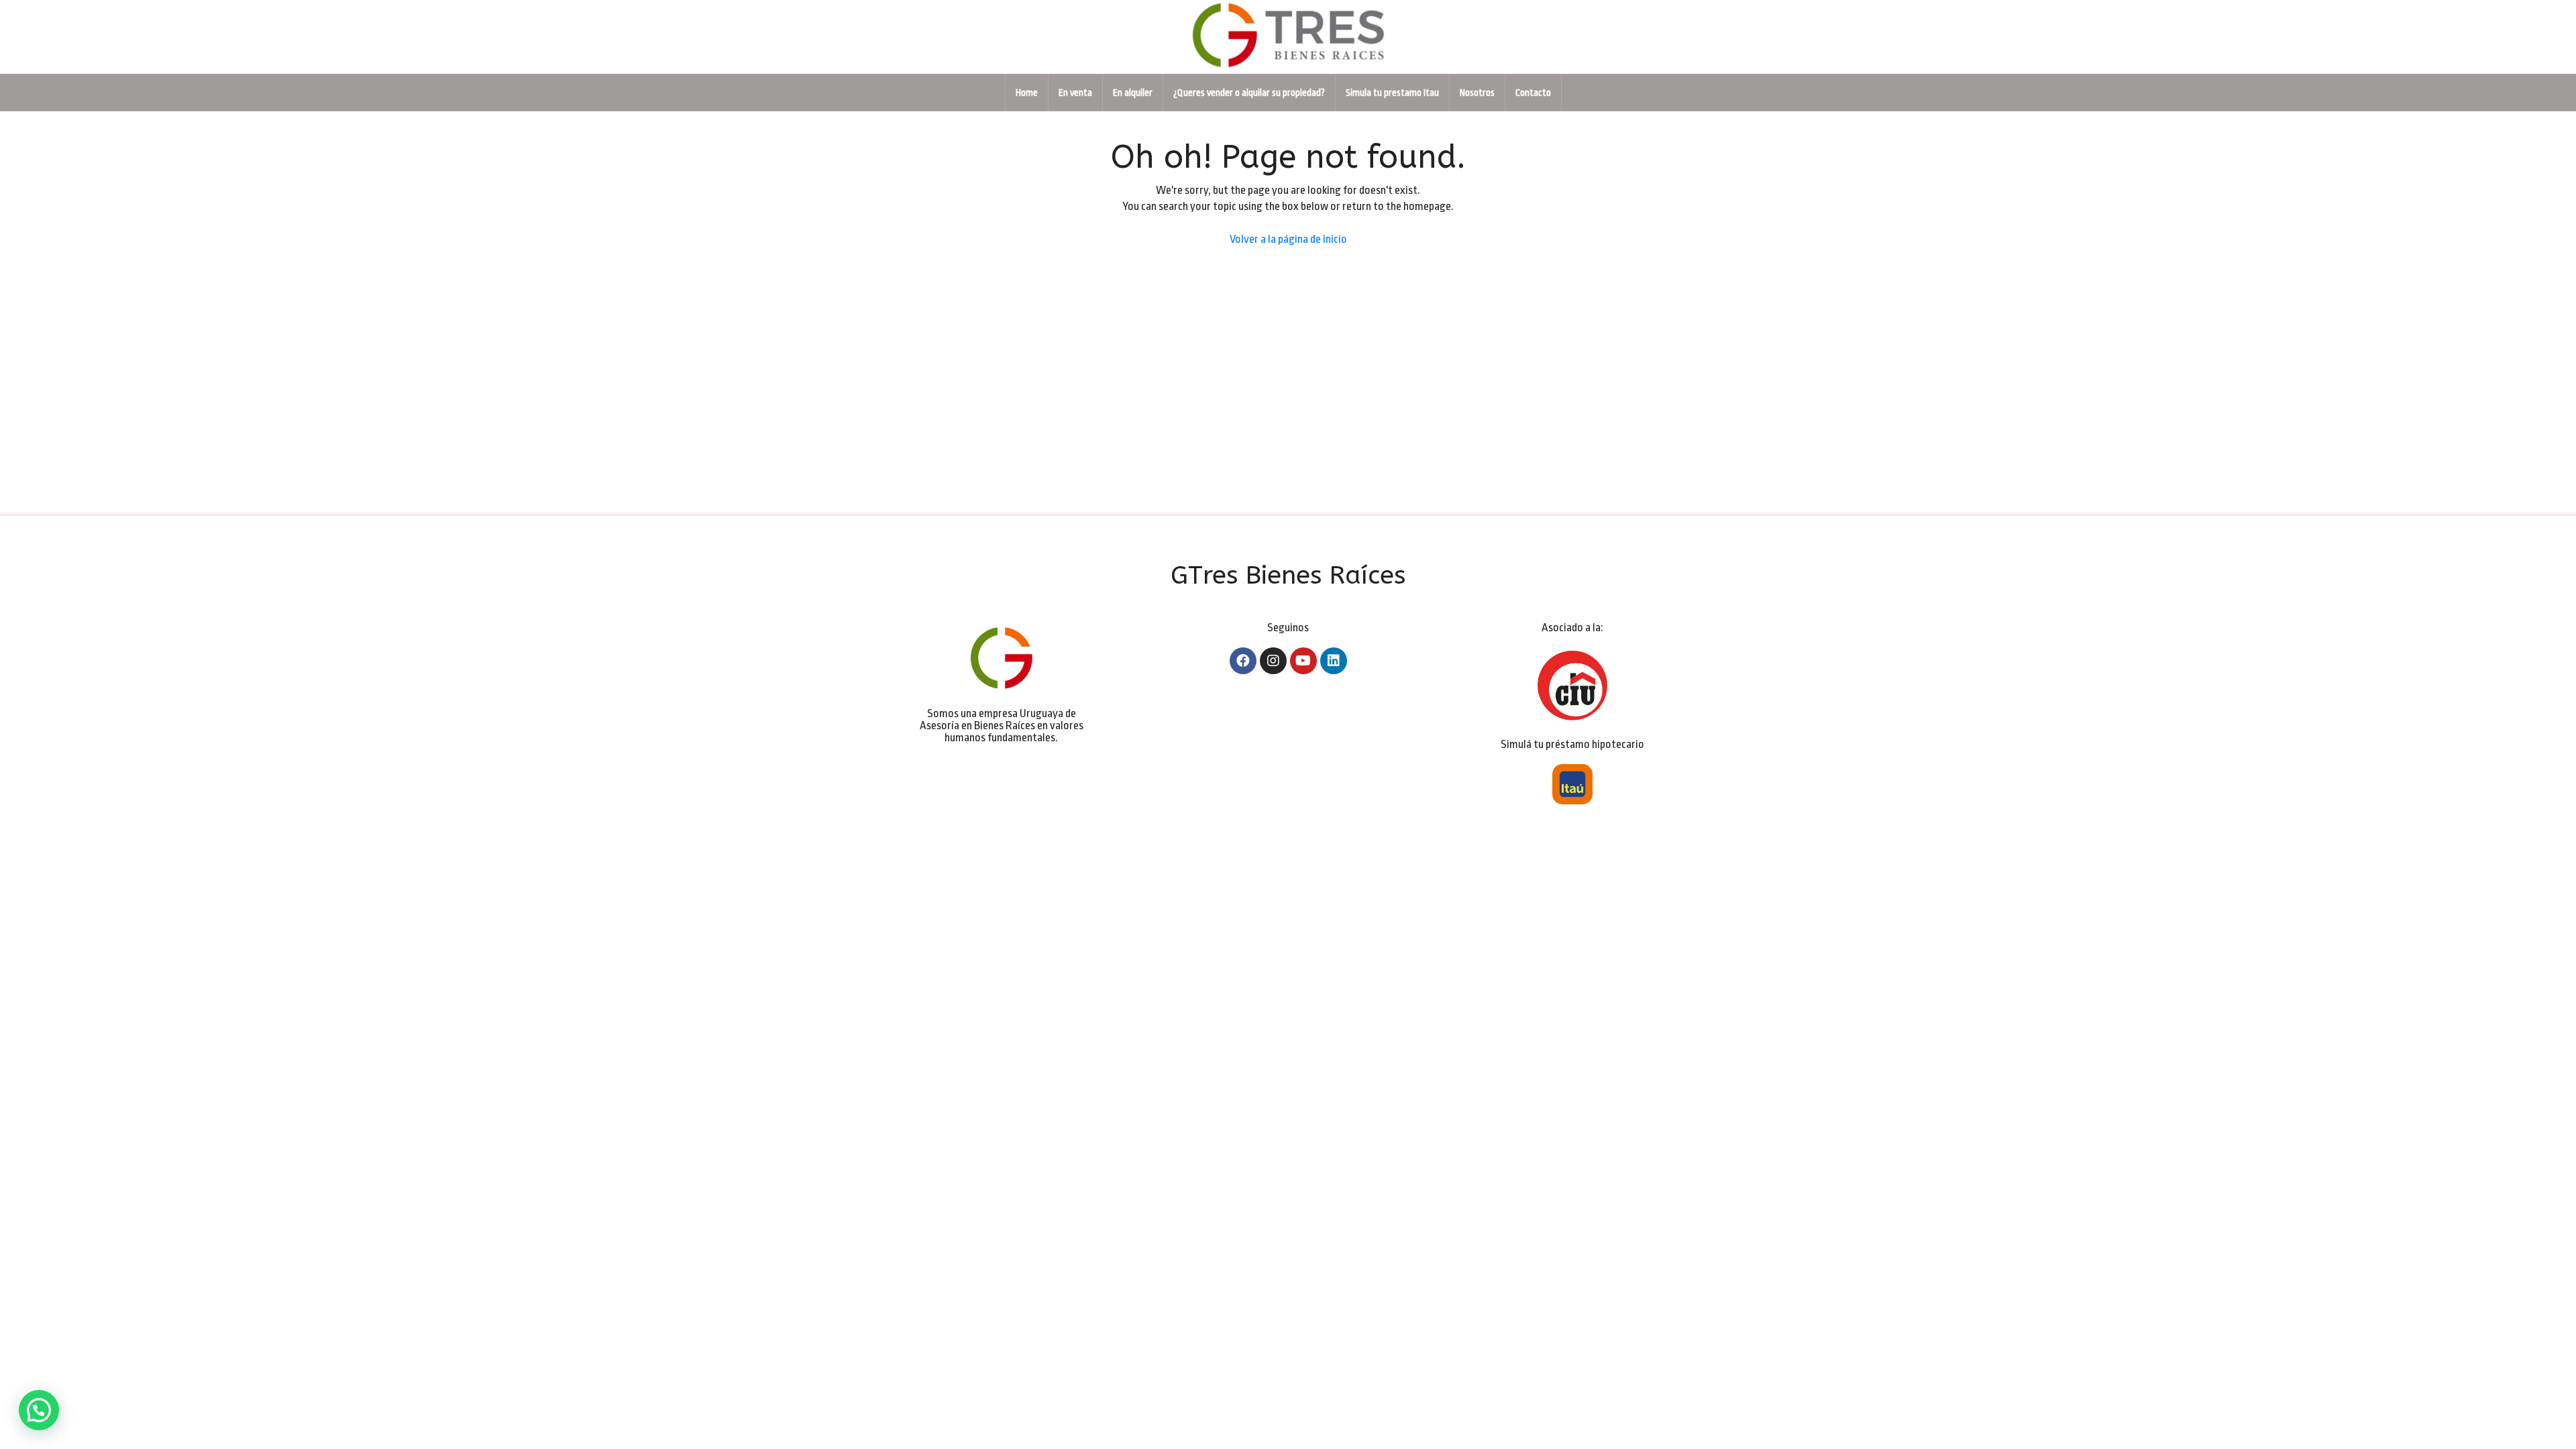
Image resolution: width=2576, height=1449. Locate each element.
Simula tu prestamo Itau (1392, 93)
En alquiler (1133, 93)
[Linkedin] (1334, 661)
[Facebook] (1243, 661)
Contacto (1533, 93)
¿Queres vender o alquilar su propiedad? (1249, 93)
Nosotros (1477, 93)
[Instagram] (1273, 661)
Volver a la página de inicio (1288, 239)
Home (1027, 93)
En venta (1075, 93)
